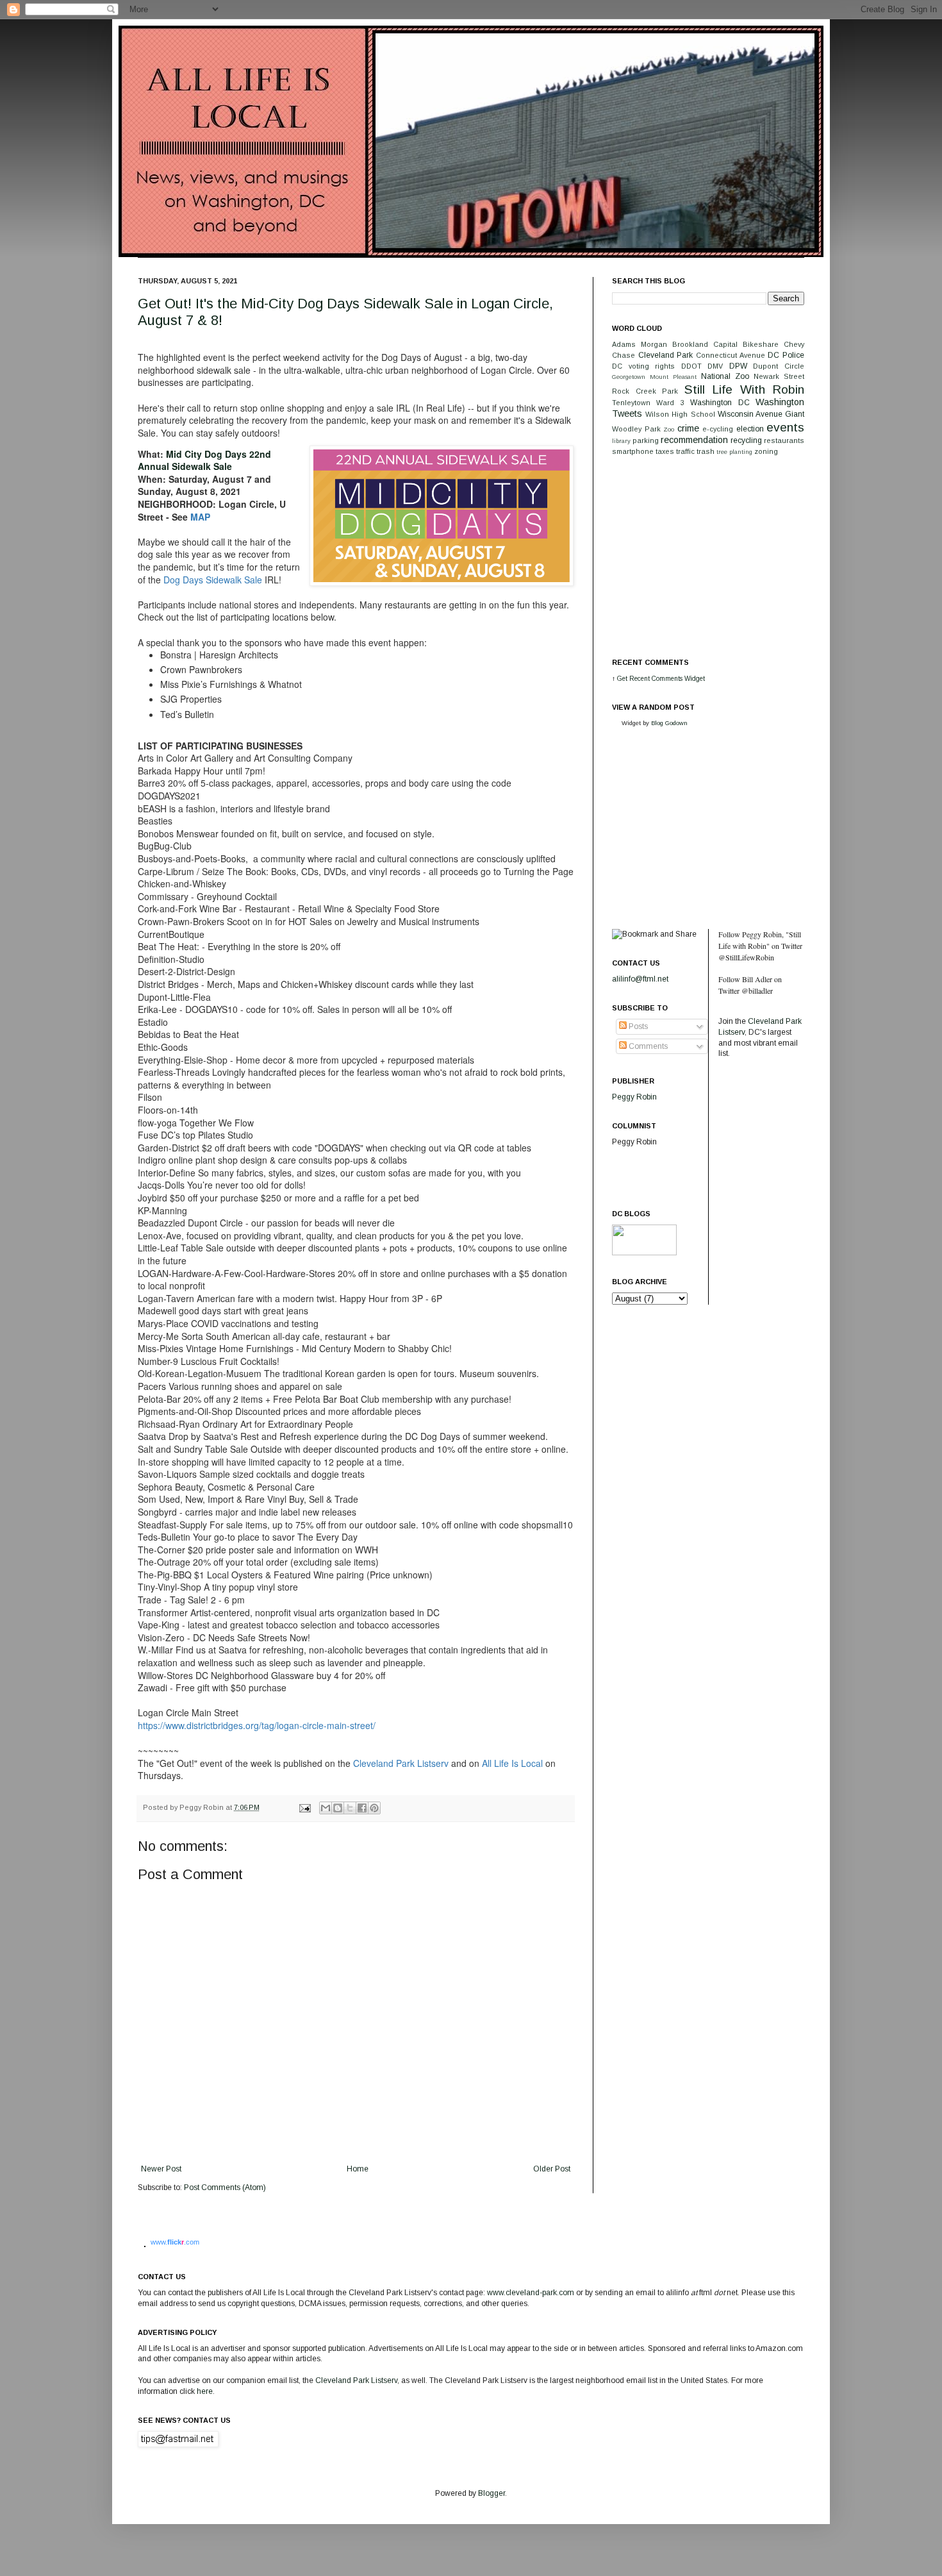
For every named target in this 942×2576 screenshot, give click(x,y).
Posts (637, 1026)
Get (623, 679)
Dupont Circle (779, 366)
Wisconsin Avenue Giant (761, 414)
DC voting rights (643, 366)
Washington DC (720, 403)
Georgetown (629, 377)
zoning (766, 451)
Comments (647, 1046)
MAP (200, 517)
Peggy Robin (634, 1097)
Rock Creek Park (645, 391)
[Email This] (326, 1808)
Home (358, 2169)
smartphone (633, 451)
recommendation (694, 440)
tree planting (734, 452)
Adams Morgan (640, 344)
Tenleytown (631, 403)
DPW (738, 366)
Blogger (492, 2493)
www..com (175, 2242)
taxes (665, 451)
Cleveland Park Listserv (401, 1763)
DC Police (786, 355)
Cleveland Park (666, 355)
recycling (746, 440)
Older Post (552, 2169)
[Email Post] (304, 1807)
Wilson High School (680, 414)
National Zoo (725, 376)
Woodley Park (636, 429)
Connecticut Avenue (731, 355)
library (621, 441)
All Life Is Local (512, 1763)
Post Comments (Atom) (225, 2187)
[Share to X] (350, 1808)
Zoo (669, 429)
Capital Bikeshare (746, 344)
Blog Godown (669, 723)
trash (706, 451)
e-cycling (718, 429)
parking (646, 440)
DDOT (691, 366)
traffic (685, 451)
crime (688, 428)
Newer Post (161, 2169)
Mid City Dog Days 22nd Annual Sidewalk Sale (204, 460)
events (785, 427)
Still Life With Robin (745, 389)
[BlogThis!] (338, 1808)
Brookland (690, 344)
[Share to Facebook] (362, 1808)
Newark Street (779, 376)
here (205, 2391)
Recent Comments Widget (667, 679)
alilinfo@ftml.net (640, 979)
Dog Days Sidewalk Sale (213, 580)
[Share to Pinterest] (374, 1808)
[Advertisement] (708, 556)
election (750, 429)
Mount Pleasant (673, 377)
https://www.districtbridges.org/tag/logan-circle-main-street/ (257, 1725)
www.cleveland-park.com (531, 2293)
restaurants (784, 440)
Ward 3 (670, 403)
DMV (715, 366)
